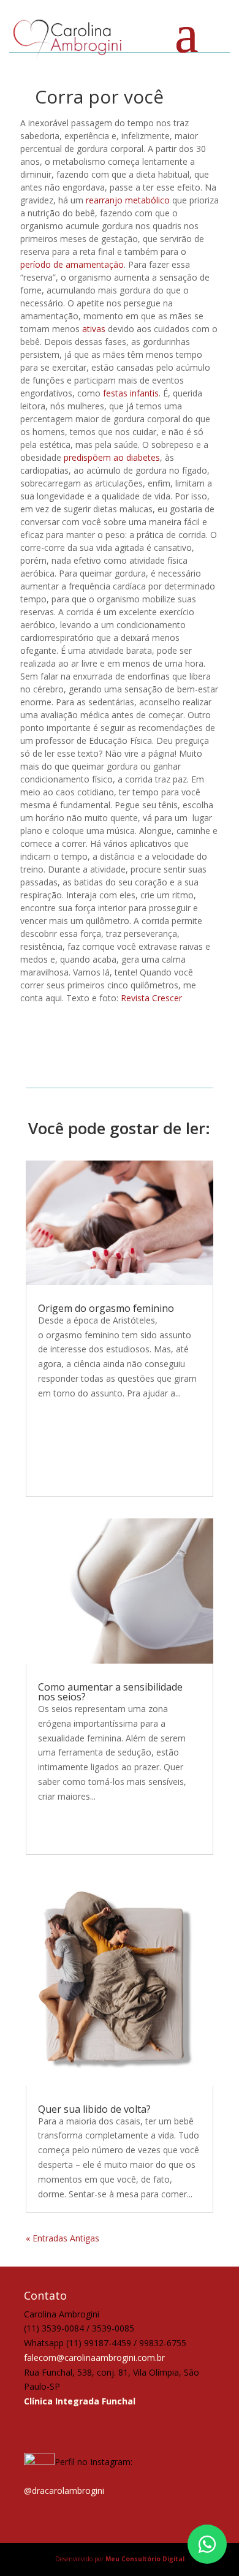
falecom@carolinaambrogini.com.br (94, 2358)
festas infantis (131, 393)
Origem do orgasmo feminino (106, 1308)
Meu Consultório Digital (145, 2559)
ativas (94, 329)
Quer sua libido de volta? (94, 2109)
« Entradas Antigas (63, 2238)
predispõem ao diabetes (112, 457)
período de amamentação (72, 264)
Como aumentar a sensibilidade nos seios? (110, 1692)
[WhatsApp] (207, 2544)
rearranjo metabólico (128, 200)
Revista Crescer (151, 998)
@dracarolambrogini (64, 2491)
